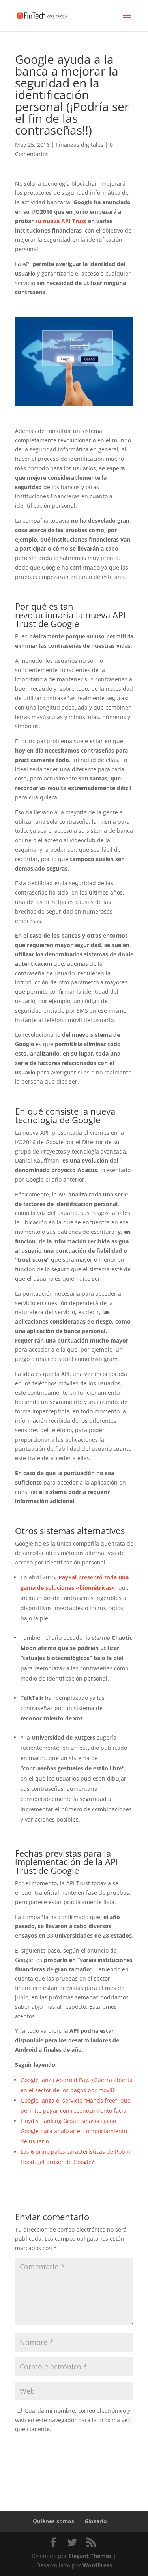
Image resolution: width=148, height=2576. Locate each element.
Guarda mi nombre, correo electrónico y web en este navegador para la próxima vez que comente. (73, 2420)
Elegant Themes (90, 2556)
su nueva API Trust (61, 221)
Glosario (96, 2521)
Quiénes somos (53, 2521)
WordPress (97, 2565)
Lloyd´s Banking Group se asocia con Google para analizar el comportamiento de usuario (74, 2131)
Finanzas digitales (80, 145)
